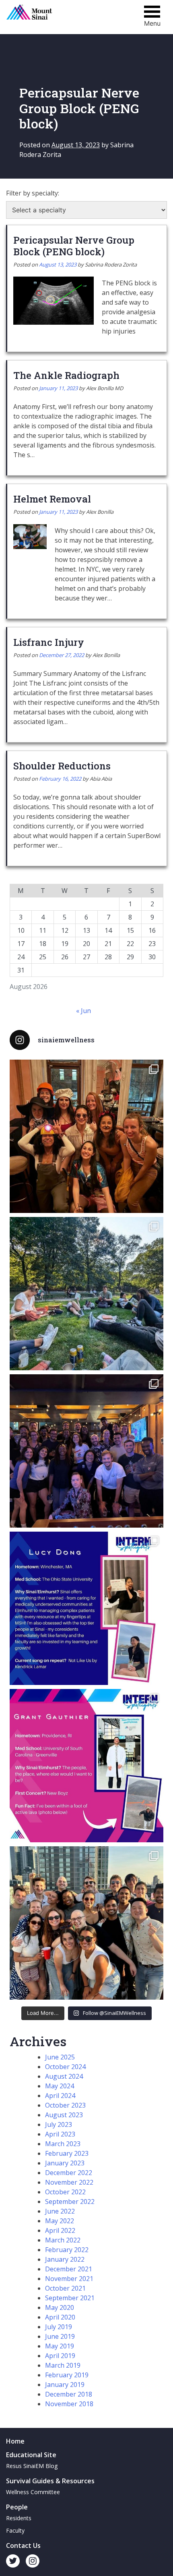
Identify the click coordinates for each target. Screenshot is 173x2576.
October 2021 (65, 2288)
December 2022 (69, 2173)
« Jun (83, 1011)
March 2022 (63, 2240)
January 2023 (65, 2163)
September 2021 (70, 2298)
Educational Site (31, 2455)
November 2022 (69, 2182)
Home (15, 2441)
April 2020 (60, 2317)
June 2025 (60, 2057)
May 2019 (60, 2346)
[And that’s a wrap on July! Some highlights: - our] (86, 1923)
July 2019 (59, 2327)
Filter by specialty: (33, 193)
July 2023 (59, 2124)
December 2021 (69, 2269)
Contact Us (23, 2545)
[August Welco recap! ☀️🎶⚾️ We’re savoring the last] (86, 1451)
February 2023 (67, 2153)
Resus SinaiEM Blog (32, 2466)
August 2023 (64, 2115)
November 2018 (69, 2404)
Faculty (15, 2530)
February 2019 (67, 2375)
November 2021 (69, 2279)
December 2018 (69, 2394)
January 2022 (65, 2259)
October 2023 (65, 2105)
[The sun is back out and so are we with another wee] (86, 1608)
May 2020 (60, 2307)
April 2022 (60, 2230)
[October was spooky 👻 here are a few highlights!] (86, 1136)
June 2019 (60, 2336)
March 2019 (63, 2365)
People (17, 2507)
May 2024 (60, 2086)
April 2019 (60, 2356)
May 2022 (60, 2221)
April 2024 (60, 2096)
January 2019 (65, 2385)
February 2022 (67, 2250)
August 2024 (64, 2076)
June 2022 (60, 2211)
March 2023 (63, 2144)
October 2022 (65, 2192)
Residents (19, 2518)
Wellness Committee (33, 2492)
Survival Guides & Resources (50, 2481)
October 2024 (65, 2067)
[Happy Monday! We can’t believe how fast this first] (86, 1766)
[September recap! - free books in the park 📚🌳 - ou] (86, 1294)
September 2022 (70, 2202)
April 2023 (60, 2134)
